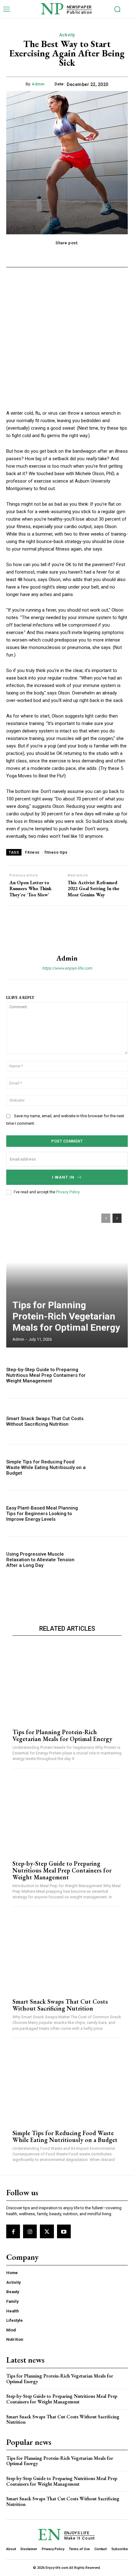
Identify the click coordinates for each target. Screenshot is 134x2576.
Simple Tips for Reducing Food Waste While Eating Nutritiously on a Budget (46, 1467)
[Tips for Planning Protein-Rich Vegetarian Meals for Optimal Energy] (67, 1277)
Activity (67, 35)
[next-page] (117, 1218)
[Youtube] (64, 2231)
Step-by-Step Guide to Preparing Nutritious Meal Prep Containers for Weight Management (46, 1375)
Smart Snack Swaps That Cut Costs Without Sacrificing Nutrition (45, 1421)
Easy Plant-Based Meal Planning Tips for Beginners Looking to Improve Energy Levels (42, 1514)
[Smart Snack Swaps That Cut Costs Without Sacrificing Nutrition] (110, 1421)
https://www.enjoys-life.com (67, 968)
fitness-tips (56, 852)
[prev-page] (106, 1218)
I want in (63, 1177)
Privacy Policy (68, 1192)
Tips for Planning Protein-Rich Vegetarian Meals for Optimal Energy (66, 1316)
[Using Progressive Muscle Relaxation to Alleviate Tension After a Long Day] (110, 1560)
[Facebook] (13, 2231)
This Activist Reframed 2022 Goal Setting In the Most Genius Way (93, 889)
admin (38, 84)
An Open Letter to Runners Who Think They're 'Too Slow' (31, 889)
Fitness (32, 852)
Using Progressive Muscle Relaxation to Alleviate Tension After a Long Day (40, 1560)
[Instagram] (30, 2231)
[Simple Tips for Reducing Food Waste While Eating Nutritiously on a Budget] (110, 1467)
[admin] (67, 930)
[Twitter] (47, 2231)
